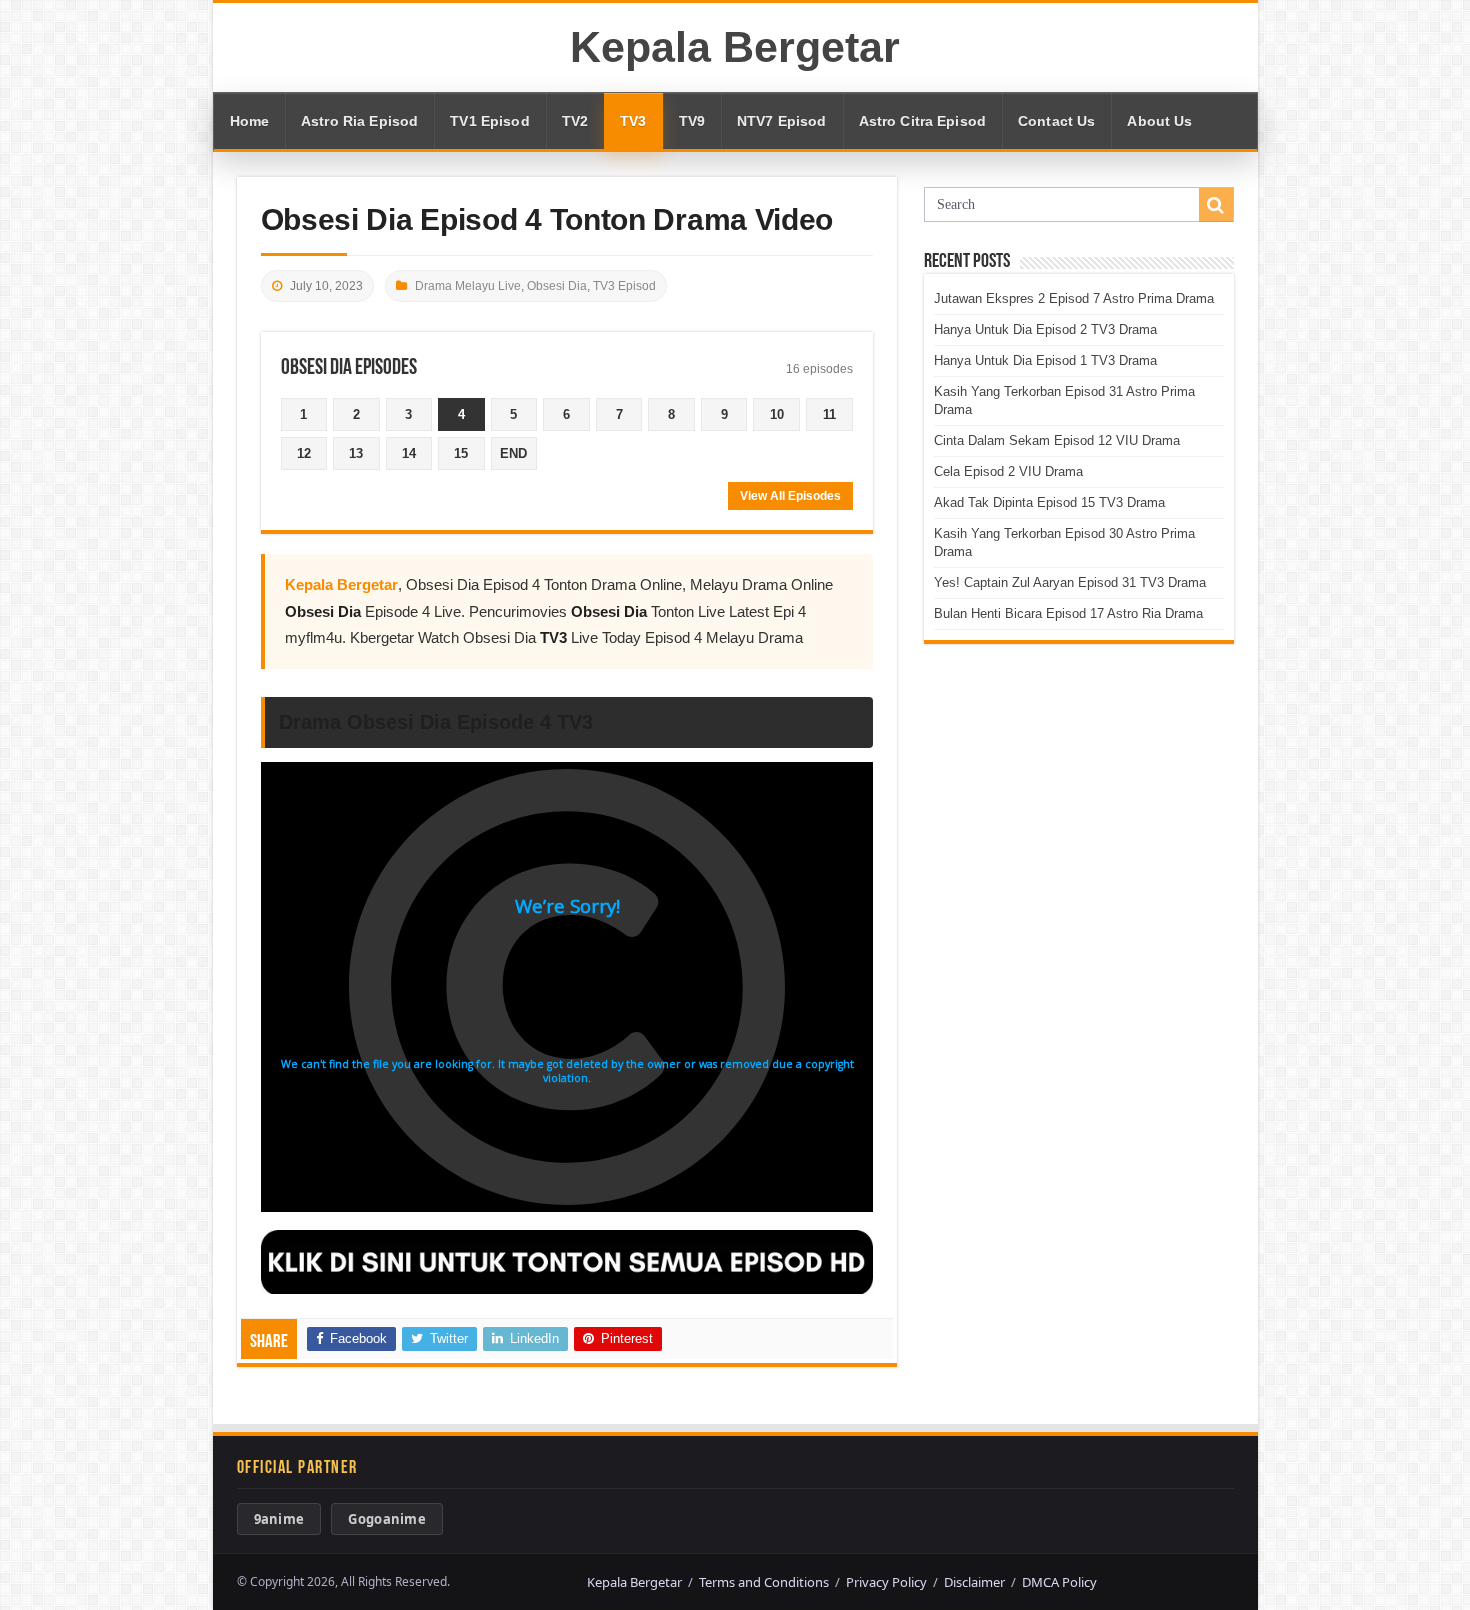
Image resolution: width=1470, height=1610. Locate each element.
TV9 (692, 121)
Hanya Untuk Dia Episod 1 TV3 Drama (1045, 360)
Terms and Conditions (764, 1582)
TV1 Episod (489, 121)
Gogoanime (387, 1519)
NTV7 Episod (782, 121)
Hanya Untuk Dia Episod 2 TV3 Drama (1045, 329)
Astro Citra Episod (923, 121)
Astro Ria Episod (359, 121)
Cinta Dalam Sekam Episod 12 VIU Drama (1057, 440)
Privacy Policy (886, 1582)
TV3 (633, 121)
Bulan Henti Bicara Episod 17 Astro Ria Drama (1068, 613)
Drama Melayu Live (468, 286)
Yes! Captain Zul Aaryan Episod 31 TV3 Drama (1070, 582)
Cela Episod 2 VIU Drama (1008, 471)
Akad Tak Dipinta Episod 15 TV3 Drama (1049, 502)
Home (250, 121)
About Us (1159, 121)
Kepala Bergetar (735, 47)
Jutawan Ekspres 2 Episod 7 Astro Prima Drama (1074, 298)
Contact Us (1056, 121)
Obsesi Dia (557, 286)
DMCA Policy (1059, 1582)
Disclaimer (974, 1582)
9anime (279, 1519)
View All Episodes (790, 496)
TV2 (575, 121)
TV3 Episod (624, 286)
